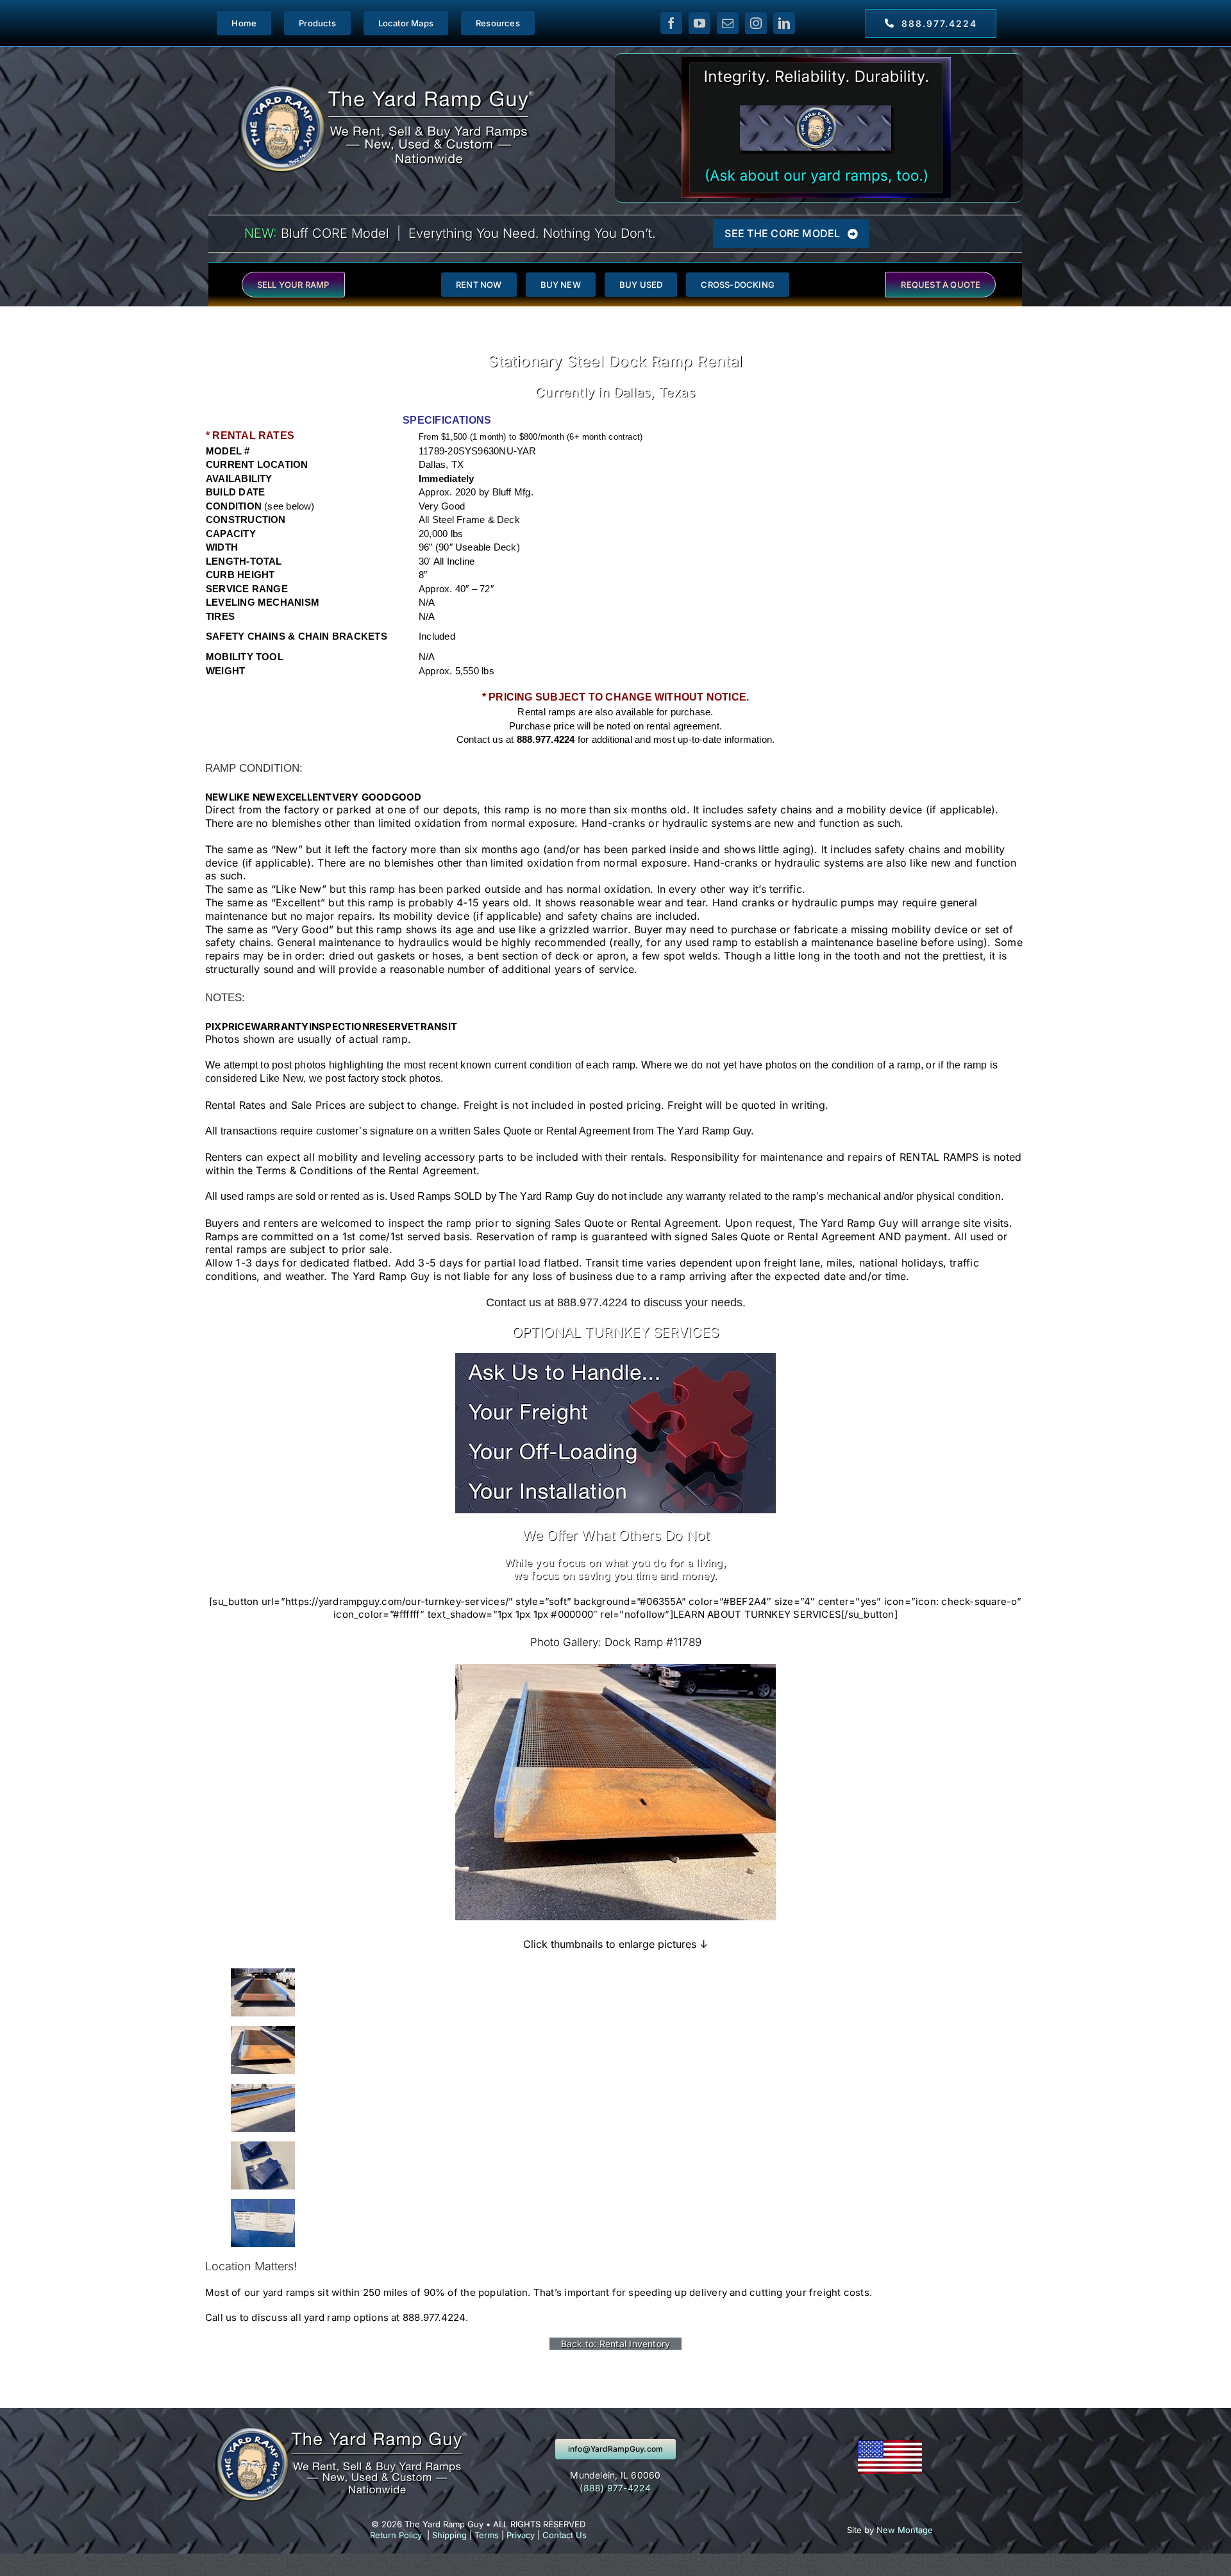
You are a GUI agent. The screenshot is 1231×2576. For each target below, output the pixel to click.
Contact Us (565, 2535)
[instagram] (756, 23)
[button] (217, 797)
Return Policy (396, 2535)
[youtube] (699, 23)
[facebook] (671, 23)
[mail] (728, 23)
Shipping (449, 2535)
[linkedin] (784, 23)
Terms (487, 2535)
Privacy (521, 2535)
